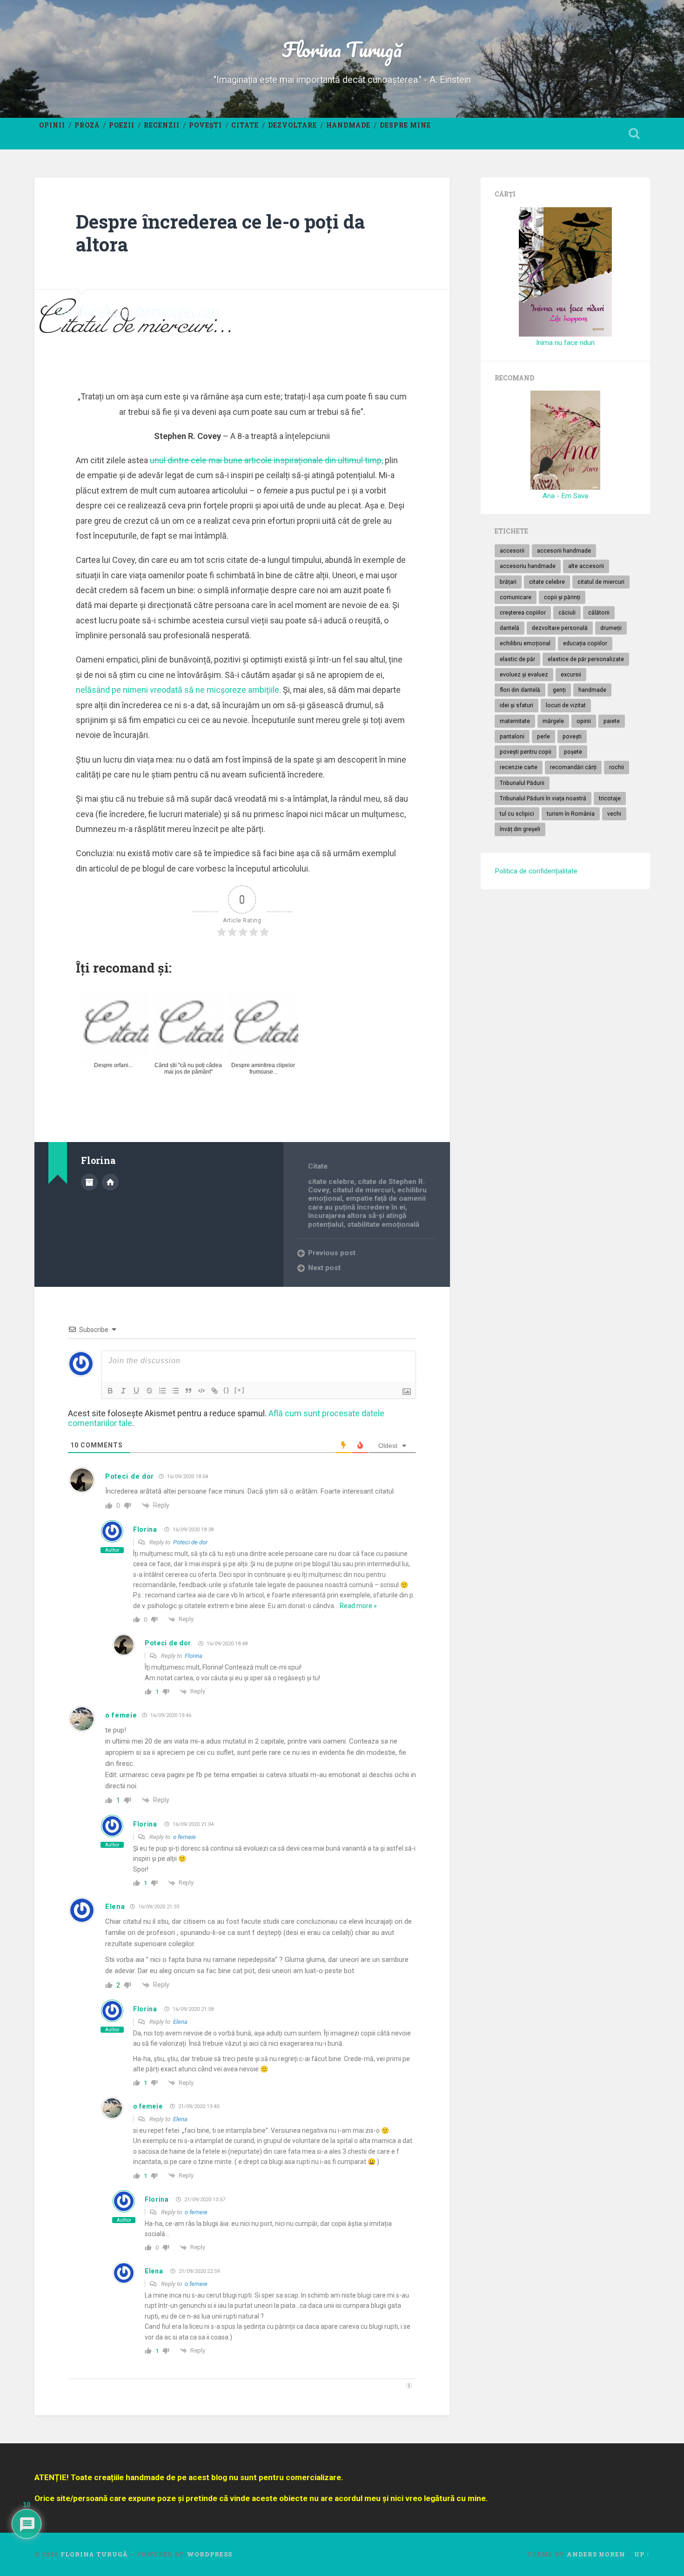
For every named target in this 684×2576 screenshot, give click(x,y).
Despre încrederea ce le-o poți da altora (220, 233)
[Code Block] (201, 1391)
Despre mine (405, 125)
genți (559, 690)
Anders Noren (596, 2554)
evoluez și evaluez (524, 675)
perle (543, 737)
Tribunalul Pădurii (522, 783)
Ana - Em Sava (565, 496)
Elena (115, 1907)
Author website (110, 1182)
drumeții (611, 628)
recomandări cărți (573, 767)
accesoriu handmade (528, 566)
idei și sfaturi (516, 705)
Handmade (348, 125)
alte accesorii (586, 566)
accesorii (512, 551)
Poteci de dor (130, 1476)
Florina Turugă (342, 49)
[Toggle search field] (634, 134)
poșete (573, 752)
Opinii (52, 125)
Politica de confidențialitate (536, 871)
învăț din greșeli (520, 829)
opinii (584, 721)
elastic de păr (517, 659)
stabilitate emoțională (383, 1224)
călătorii (599, 613)
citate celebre (331, 1182)
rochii (617, 767)
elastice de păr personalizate (586, 659)
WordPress (209, 2554)
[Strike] (149, 1391)
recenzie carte (519, 767)
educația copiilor (585, 643)
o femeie (121, 1715)
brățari (508, 582)
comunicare (516, 597)
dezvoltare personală (560, 628)
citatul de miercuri (363, 1190)
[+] (240, 1390)
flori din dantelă (520, 690)
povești (572, 737)
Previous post (332, 1253)
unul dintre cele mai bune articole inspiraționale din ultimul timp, (266, 460)
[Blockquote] (188, 1391)
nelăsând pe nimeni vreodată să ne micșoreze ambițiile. (178, 690)
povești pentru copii (526, 752)
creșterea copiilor (523, 613)
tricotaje (610, 798)
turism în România (571, 814)
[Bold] (110, 1391)
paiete (612, 721)
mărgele (553, 721)
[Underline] (136, 1391)
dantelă (510, 628)
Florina (145, 1529)
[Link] (215, 1391)
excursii (571, 675)
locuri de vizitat (566, 705)
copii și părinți (562, 597)
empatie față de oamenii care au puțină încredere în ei (367, 1203)
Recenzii (162, 125)
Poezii (122, 125)
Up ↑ (642, 2554)
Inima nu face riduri (565, 343)
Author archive (89, 1182)
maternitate (515, 721)
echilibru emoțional (525, 643)
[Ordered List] (162, 1391)
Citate (245, 125)
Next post (324, 1268)
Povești (205, 125)
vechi (614, 814)
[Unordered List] (175, 1391)
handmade (592, 690)
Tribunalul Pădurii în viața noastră (543, 798)
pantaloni (512, 737)
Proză (87, 125)
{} (227, 1390)
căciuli (567, 613)
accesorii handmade (564, 551)
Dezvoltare (292, 125)
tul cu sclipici (517, 814)
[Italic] (123, 1391)
